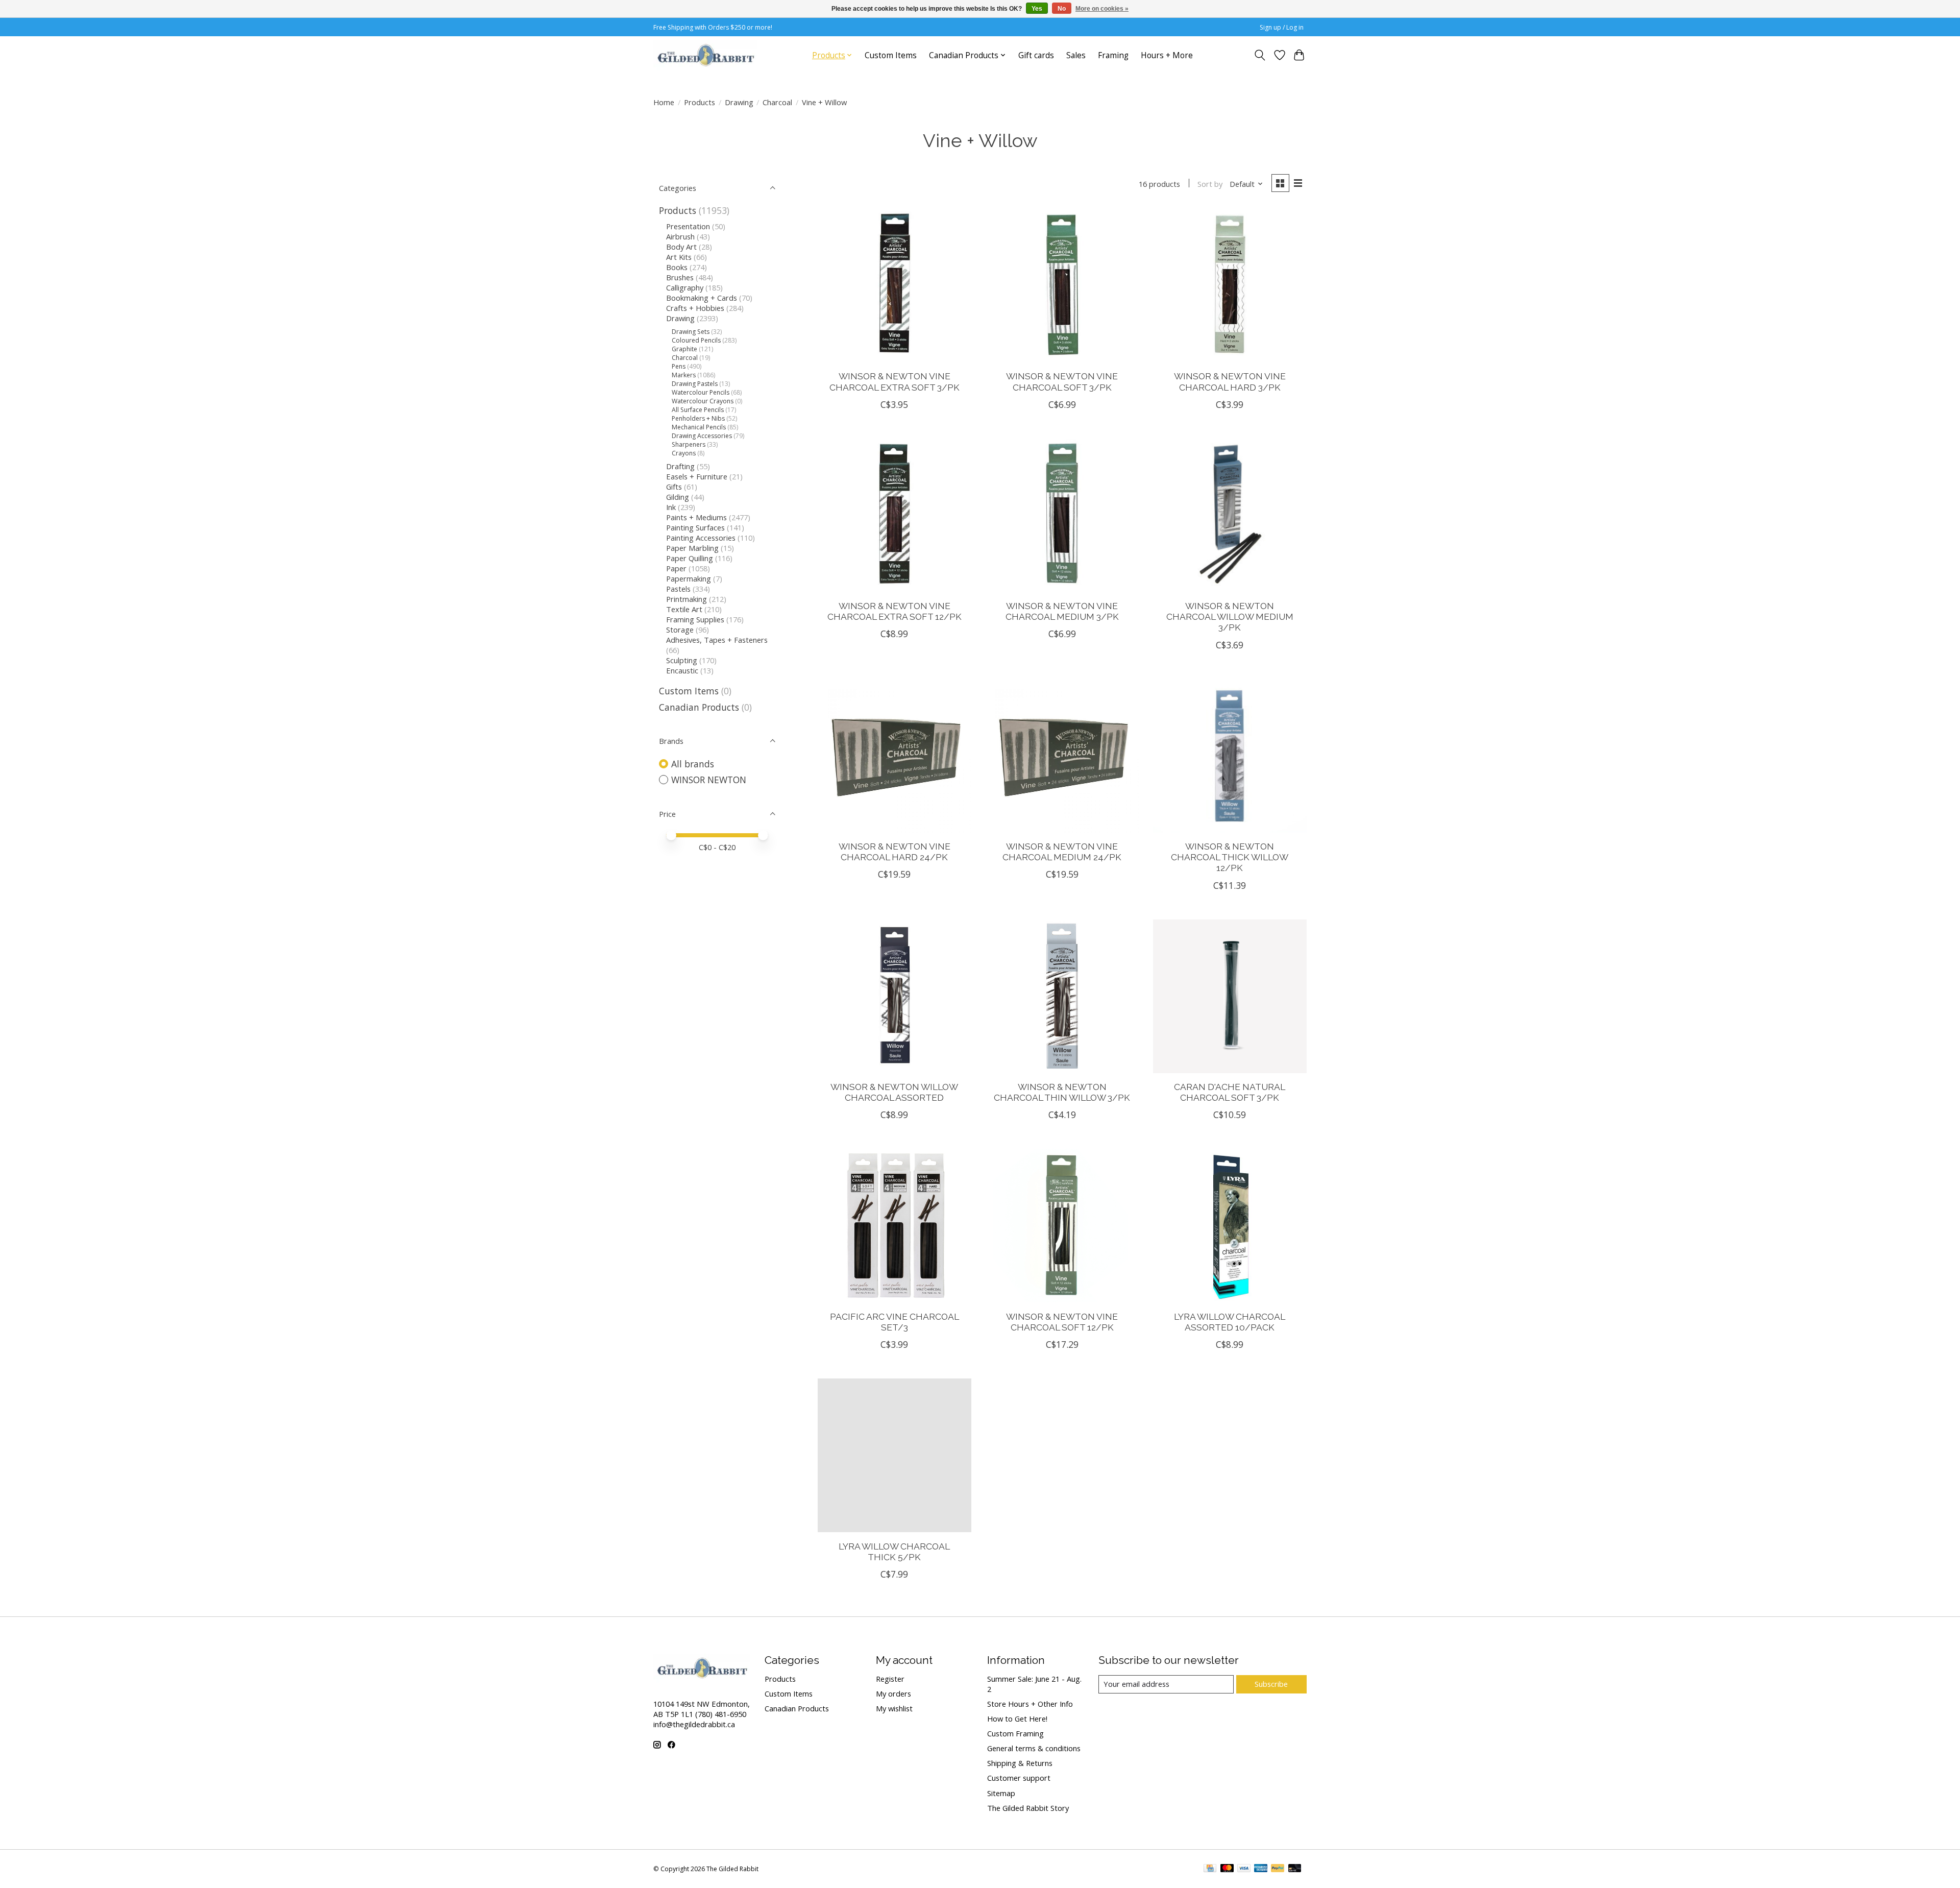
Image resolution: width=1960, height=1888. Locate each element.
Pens (679, 366)
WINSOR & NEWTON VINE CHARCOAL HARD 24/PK (895, 852)
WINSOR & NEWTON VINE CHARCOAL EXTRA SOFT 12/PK (895, 611)
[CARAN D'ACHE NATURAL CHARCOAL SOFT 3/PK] (1230, 996)
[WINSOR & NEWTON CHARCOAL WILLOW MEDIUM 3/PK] (1230, 515)
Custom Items (891, 55)
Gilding (678, 497)
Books (677, 267)
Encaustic (682, 670)
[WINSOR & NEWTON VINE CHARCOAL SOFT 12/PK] (1062, 1226)
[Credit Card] (1210, 1869)
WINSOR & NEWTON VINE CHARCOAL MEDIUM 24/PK (1062, 852)
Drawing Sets (691, 332)
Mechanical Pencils (699, 427)
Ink (671, 507)
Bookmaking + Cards (702, 298)
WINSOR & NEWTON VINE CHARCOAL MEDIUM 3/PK (1062, 611)
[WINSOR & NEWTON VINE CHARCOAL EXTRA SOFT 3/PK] (895, 286)
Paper (676, 568)
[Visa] (1244, 1869)
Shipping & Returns (1020, 1763)
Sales (1076, 55)
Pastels (678, 589)
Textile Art (684, 609)
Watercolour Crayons (703, 401)
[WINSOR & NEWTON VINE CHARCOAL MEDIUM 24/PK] (1062, 756)
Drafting (680, 466)
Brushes (680, 277)
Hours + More (1167, 55)
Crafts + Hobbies (695, 308)
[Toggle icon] (1260, 55)
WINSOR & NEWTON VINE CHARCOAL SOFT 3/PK (1062, 381)
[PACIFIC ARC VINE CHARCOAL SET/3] (895, 1226)
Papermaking (689, 578)
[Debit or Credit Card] (1295, 1869)
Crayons (684, 453)
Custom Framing (1015, 1733)
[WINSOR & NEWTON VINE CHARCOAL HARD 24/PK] (895, 756)
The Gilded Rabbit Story (1028, 1808)
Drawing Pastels (695, 384)
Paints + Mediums (696, 517)
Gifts (674, 487)
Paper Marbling (692, 548)
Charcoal (777, 102)
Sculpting (682, 660)
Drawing (739, 102)
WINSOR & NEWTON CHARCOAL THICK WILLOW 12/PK (1230, 857)
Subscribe (1271, 1684)
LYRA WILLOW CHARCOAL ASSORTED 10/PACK (1230, 1322)
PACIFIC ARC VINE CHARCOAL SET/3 (895, 1322)
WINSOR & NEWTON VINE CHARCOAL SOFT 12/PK (1062, 1322)
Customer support (1019, 1778)
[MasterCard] (1227, 1869)
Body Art (681, 247)
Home (664, 102)
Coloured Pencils (696, 340)
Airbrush (680, 236)
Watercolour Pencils (701, 392)
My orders (893, 1693)
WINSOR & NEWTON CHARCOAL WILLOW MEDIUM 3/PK (1230, 616)
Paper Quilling (690, 558)
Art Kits (679, 257)
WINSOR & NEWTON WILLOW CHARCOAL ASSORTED (894, 1092)
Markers (684, 375)
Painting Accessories (701, 538)
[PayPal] (1278, 1869)
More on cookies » (1102, 9)
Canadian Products (699, 707)
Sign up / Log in (1282, 27)
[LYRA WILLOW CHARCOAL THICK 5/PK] (895, 1455)
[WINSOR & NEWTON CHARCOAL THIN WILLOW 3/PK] (1062, 996)
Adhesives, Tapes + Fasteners (717, 640)
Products (700, 102)
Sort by (1210, 184)
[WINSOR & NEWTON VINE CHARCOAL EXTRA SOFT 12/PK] (895, 515)
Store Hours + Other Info (1030, 1704)
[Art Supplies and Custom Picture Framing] (705, 55)
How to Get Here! (1017, 1718)
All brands (693, 764)
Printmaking (687, 599)
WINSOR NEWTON (709, 780)
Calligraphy (685, 287)
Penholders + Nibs (698, 418)
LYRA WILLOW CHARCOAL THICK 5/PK (894, 1552)
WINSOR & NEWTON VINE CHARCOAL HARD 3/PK (1230, 381)
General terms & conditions (1034, 1748)
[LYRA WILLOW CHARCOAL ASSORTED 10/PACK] (1230, 1226)
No (1062, 9)
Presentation (688, 226)
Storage (680, 630)
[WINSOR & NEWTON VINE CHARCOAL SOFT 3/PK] (1062, 286)
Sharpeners (689, 444)
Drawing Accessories (702, 436)
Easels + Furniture (697, 476)
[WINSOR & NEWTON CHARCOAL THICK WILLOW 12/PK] (1230, 756)
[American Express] (1261, 1869)
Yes (1037, 9)
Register (890, 1679)
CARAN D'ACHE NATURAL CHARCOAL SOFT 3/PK (1230, 1092)
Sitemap (1001, 1793)
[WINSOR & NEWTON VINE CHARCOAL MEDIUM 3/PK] (1062, 515)
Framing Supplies (695, 619)
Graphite (684, 349)
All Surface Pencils (698, 410)
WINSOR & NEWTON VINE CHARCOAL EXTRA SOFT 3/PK (895, 381)
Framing (1113, 55)
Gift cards (1036, 55)
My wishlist (894, 1708)
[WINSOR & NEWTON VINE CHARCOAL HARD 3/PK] (1230, 286)
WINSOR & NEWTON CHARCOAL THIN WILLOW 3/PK (1062, 1092)
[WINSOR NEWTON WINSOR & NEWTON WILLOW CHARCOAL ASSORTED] (895, 996)
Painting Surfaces (695, 527)
